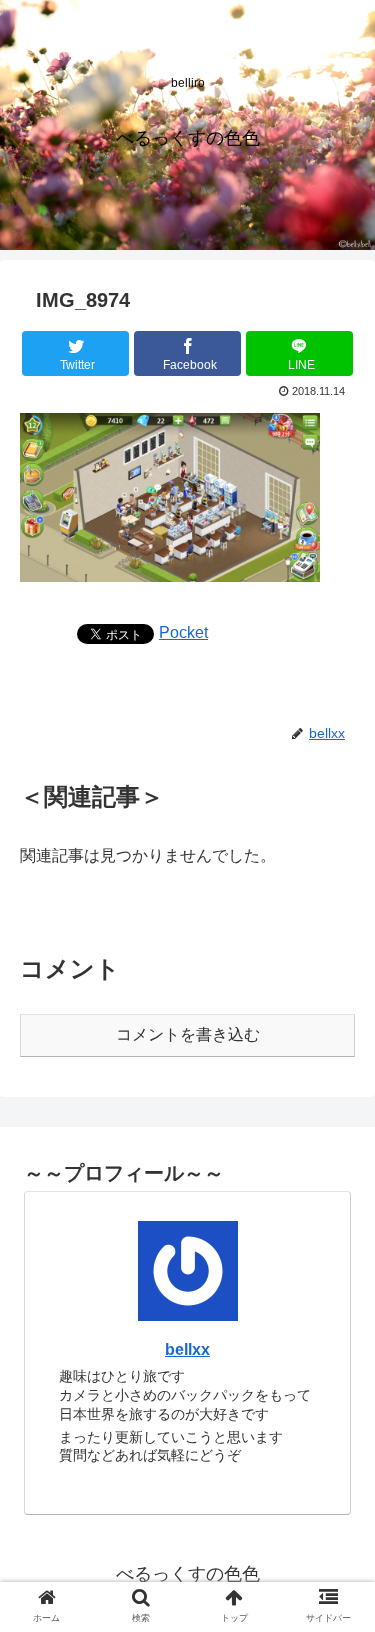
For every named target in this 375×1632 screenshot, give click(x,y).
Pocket (183, 632)
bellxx (187, 1349)
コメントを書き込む (188, 1034)
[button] (335, 1583)
